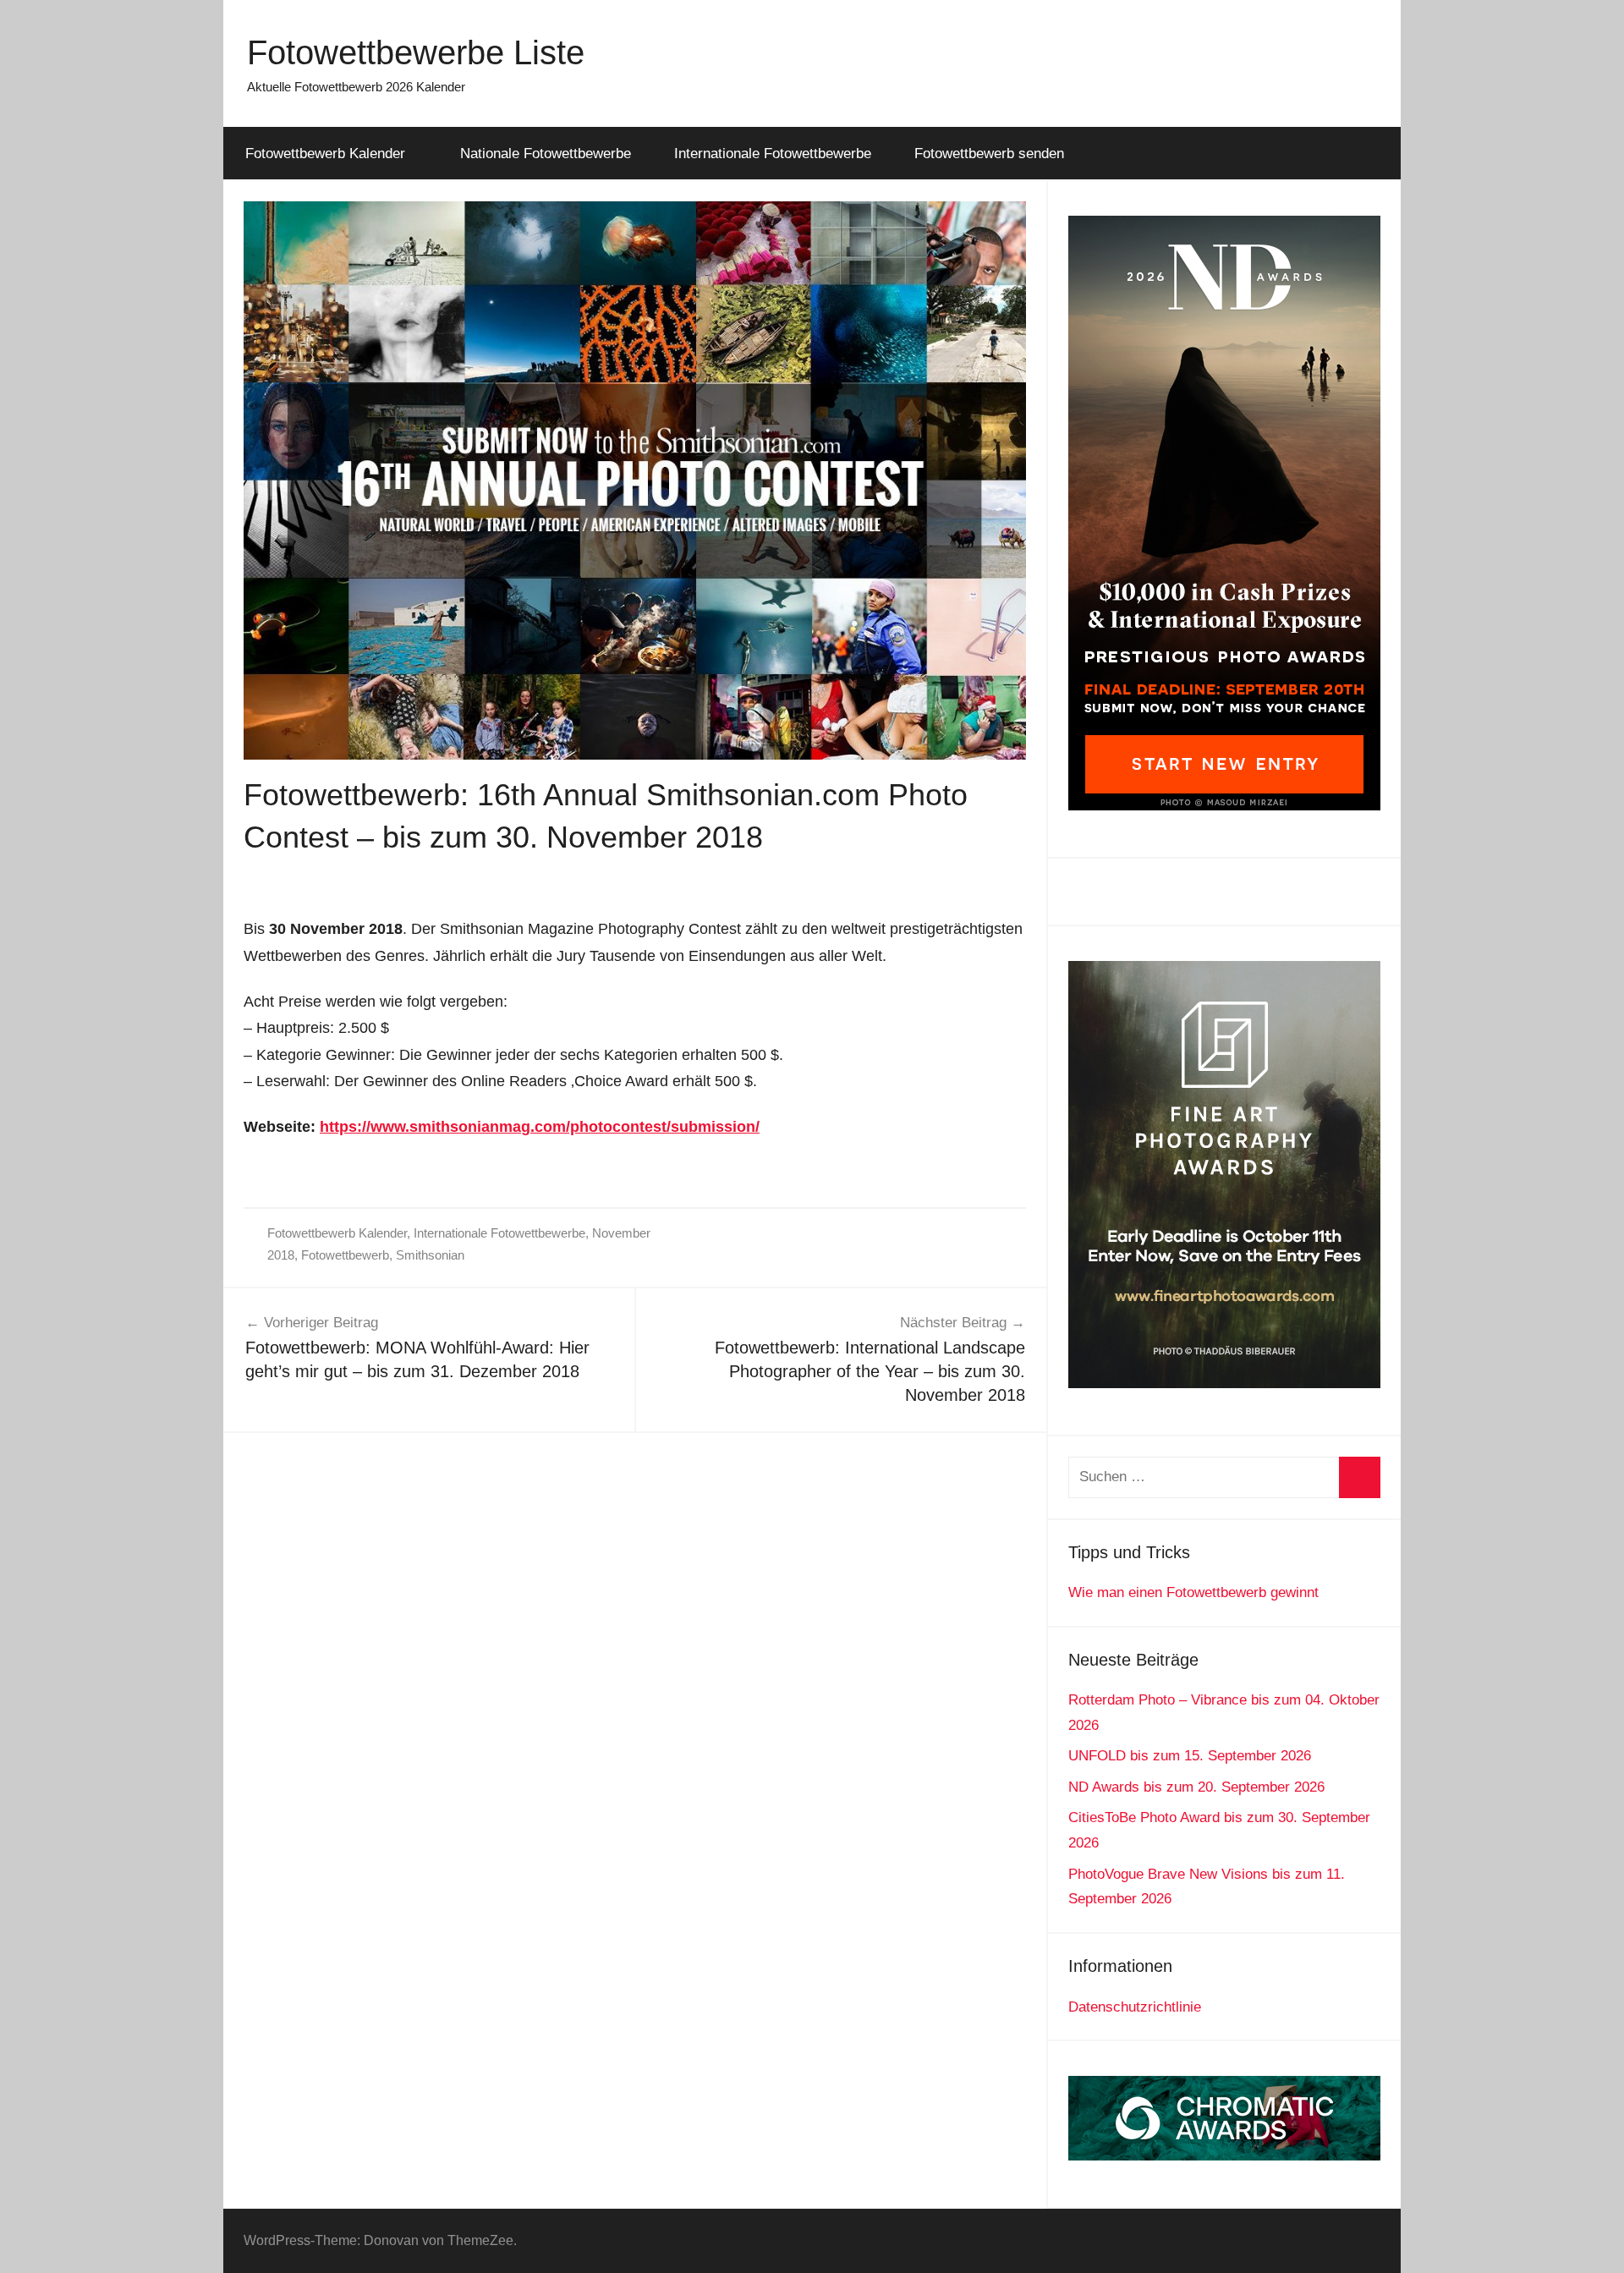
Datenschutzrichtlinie (1135, 2007)
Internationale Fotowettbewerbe (773, 154)
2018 (281, 1255)
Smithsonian (430, 1255)
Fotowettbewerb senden (989, 154)
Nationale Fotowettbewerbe (546, 154)
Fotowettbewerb (345, 1255)
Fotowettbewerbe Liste (416, 52)
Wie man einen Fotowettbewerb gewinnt (1193, 1592)
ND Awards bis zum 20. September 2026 (1196, 1787)
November (621, 1233)
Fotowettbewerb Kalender (325, 154)
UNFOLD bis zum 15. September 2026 (1190, 1756)
